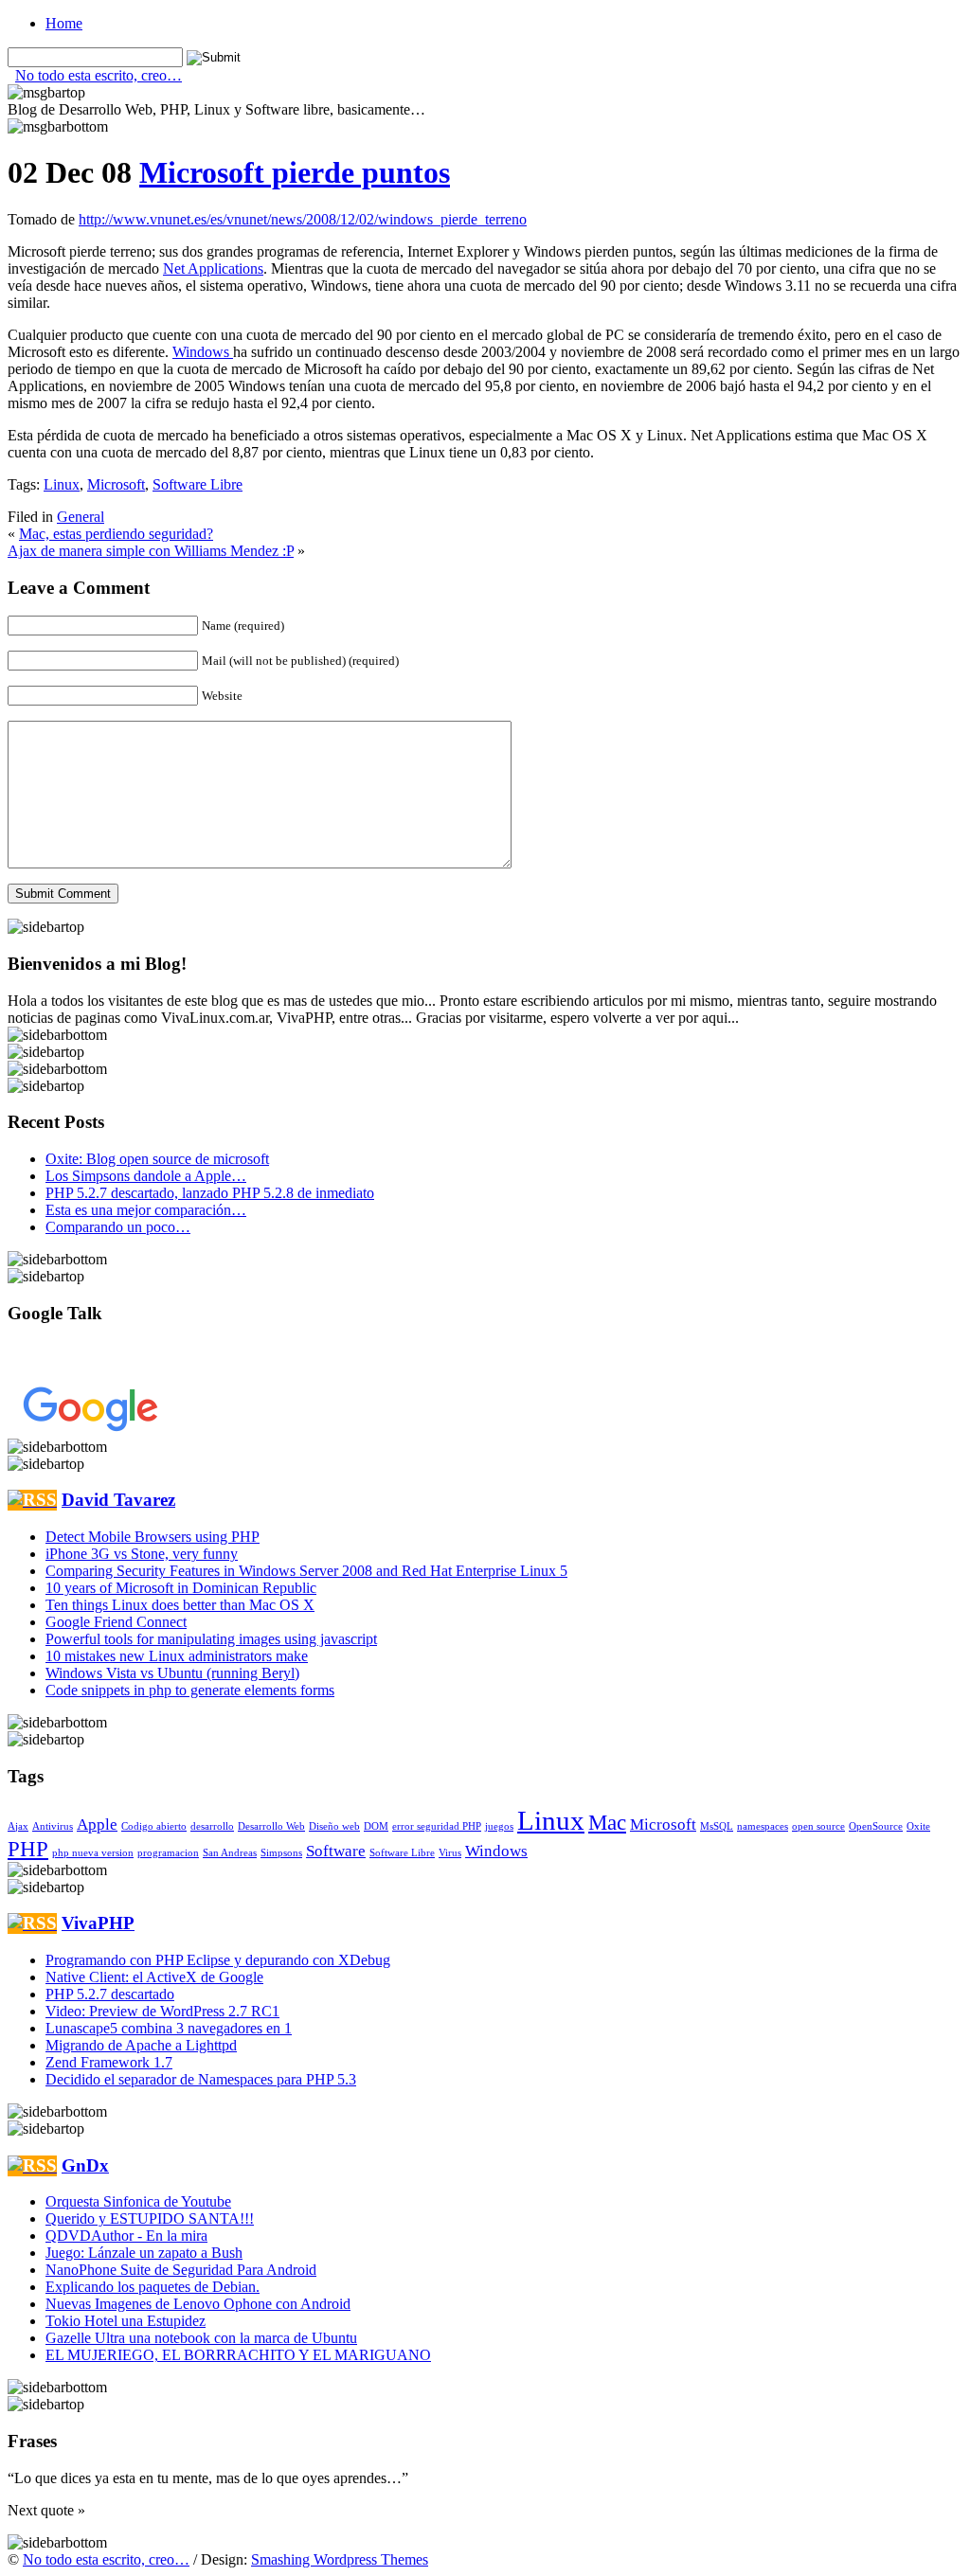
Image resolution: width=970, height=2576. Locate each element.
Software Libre (198, 484)
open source (818, 1826)
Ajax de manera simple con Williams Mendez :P (151, 551)
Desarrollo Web (271, 1826)
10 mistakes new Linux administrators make (177, 1656)
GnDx (85, 2165)
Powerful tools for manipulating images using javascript (211, 1639)
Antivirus (53, 1826)
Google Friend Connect (116, 1622)
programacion (168, 1853)
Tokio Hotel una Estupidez (126, 2321)
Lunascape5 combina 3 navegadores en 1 (169, 2028)
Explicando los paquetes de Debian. (153, 2287)
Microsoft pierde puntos (295, 172)
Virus (450, 1853)
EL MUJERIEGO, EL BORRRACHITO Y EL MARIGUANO (238, 2355)
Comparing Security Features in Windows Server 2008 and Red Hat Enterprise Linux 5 (306, 1571)
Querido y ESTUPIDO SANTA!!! (150, 2218)
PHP (28, 1849)
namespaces (763, 1826)
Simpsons (281, 1853)
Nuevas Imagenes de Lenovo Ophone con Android (198, 2304)
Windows (203, 352)
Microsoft (116, 484)
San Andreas (230, 1853)
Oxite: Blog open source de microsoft (157, 1159)
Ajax (18, 1826)
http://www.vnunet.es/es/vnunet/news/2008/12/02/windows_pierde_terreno (303, 219)
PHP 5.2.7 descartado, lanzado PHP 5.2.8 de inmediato (210, 1193)
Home (64, 23)
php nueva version (93, 1853)
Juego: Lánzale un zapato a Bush (144, 2253)
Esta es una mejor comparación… (146, 1210)
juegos (499, 1826)
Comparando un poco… (118, 1227)
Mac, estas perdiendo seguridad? (116, 534)
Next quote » (46, 2510)
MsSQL (717, 1826)
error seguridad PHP (437, 1826)
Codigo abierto (154, 1826)
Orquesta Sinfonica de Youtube (138, 2201)
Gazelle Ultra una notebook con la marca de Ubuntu (201, 2338)
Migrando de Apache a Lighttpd (141, 2045)
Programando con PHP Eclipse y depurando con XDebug (218, 1960)
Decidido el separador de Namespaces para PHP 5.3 (201, 2079)
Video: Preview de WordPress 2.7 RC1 (162, 2011)
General (81, 517)
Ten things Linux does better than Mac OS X (180, 1605)
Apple (97, 1825)
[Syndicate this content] (32, 1500)
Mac (607, 1822)
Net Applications (213, 268)
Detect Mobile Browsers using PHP (153, 1537)
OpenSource (876, 1826)
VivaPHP (98, 1923)
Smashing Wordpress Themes (340, 2559)
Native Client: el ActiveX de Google (154, 1977)
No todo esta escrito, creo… (99, 75)
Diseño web (334, 1826)
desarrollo (212, 1826)
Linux (62, 484)
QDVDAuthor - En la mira (126, 2236)
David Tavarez (118, 1500)
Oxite (918, 1826)
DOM (376, 1826)
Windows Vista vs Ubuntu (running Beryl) (172, 1673)
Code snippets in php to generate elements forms (190, 1690)
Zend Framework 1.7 (109, 2062)
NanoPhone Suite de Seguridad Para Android (181, 2270)
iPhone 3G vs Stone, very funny (142, 1554)
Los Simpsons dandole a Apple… (146, 1176)
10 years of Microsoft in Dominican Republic (181, 1588)
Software (336, 1851)
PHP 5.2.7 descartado (110, 1994)
